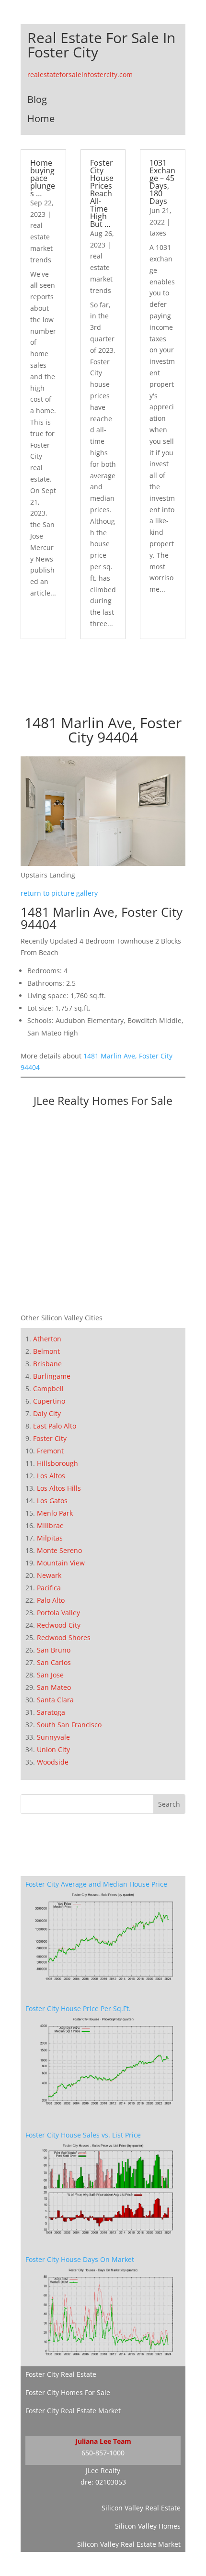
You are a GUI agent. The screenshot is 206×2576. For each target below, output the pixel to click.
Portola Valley (58, 1613)
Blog (37, 99)
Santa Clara (55, 1700)
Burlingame (52, 1376)
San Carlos (54, 1662)
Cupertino (49, 1401)
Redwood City (59, 1625)
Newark (49, 1575)
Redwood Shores (64, 1637)
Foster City (50, 1438)
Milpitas (50, 1538)
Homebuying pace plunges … (43, 178)
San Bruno (54, 1650)
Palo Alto (51, 1600)
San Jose (50, 1675)
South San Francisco (69, 1725)
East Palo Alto (55, 1426)
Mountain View (61, 1563)
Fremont (50, 1451)
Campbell (48, 1389)
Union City (53, 1749)
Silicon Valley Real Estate (141, 2508)
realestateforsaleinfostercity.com (80, 74)
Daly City (47, 1413)
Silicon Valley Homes (148, 2526)
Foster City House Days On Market (80, 2259)
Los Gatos (52, 1501)
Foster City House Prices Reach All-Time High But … (102, 193)
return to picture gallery (59, 893)
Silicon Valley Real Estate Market (129, 2544)
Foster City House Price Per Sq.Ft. (78, 2008)
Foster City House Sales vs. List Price (83, 2135)
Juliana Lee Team (103, 2441)
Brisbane (47, 1364)
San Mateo (54, 1687)
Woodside (53, 1762)
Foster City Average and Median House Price (96, 1884)
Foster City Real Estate (61, 2374)
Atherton (47, 1339)
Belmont (46, 1351)
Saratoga (51, 1712)
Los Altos (51, 1476)
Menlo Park (55, 1513)
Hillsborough (57, 1463)
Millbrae (50, 1525)
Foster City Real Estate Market (73, 2411)
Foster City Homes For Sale (68, 2392)
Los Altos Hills (59, 1488)
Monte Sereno (59, 1550)
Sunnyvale (53, 1737)
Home (41, 118)
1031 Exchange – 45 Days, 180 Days (162, 182)
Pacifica (49, 1588)
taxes (158, 233)
